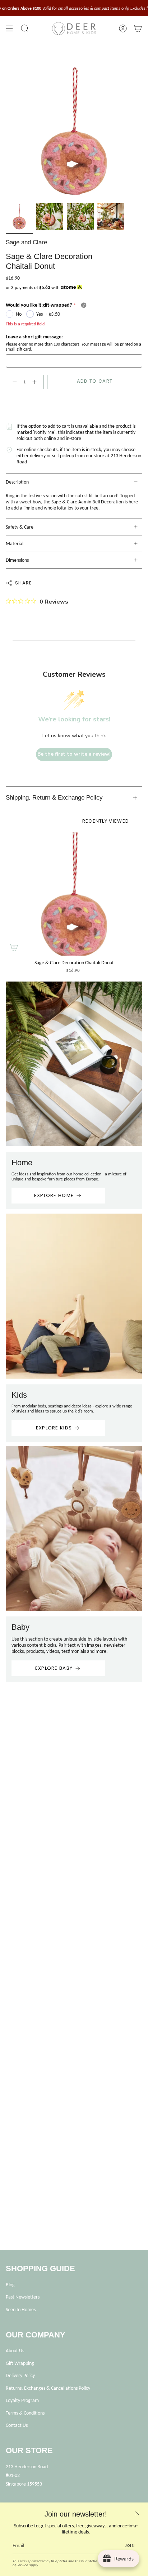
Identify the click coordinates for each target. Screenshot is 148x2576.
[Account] (123, 29)
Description (17, 482)
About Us (15, 2351)
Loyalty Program (22, 2400)
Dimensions (17, 560)
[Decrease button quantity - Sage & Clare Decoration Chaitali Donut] (13, 382)
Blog (10, 2285)
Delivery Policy (20, 2375)
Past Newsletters (23, 2297)
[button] (25, 29)
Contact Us (17, 2425)
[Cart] (138, 29)
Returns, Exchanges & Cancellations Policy (48, 2388)
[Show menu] (9, 29)
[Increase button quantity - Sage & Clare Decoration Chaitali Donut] (36, 382)
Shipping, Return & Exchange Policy (54, 798)
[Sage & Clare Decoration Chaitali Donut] (74, 894)
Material (15, 544)
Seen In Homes (21, 2310)
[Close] (137, 2513)
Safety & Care (20, 527)
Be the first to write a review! (74, 754)
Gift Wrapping (20, 2363)
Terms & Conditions (25, 2413)
